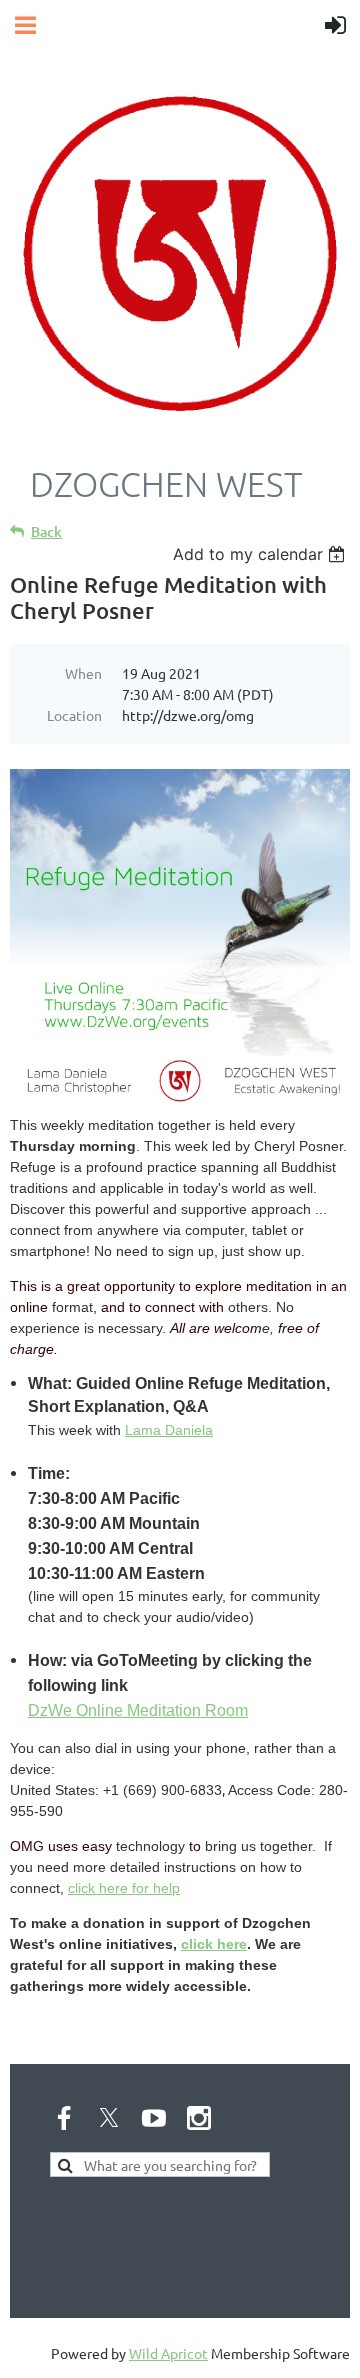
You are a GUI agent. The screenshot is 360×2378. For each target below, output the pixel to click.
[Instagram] (199, 2118)
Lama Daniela (169, 1430)
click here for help (124, 1888)
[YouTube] (154, 2118)
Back (46, 531)
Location (74, 715)
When (83, 673)
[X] (109, 2118)
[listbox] (261, 554)
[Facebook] (64, 2118)
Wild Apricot (168, 2353)
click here (214, 1944)
